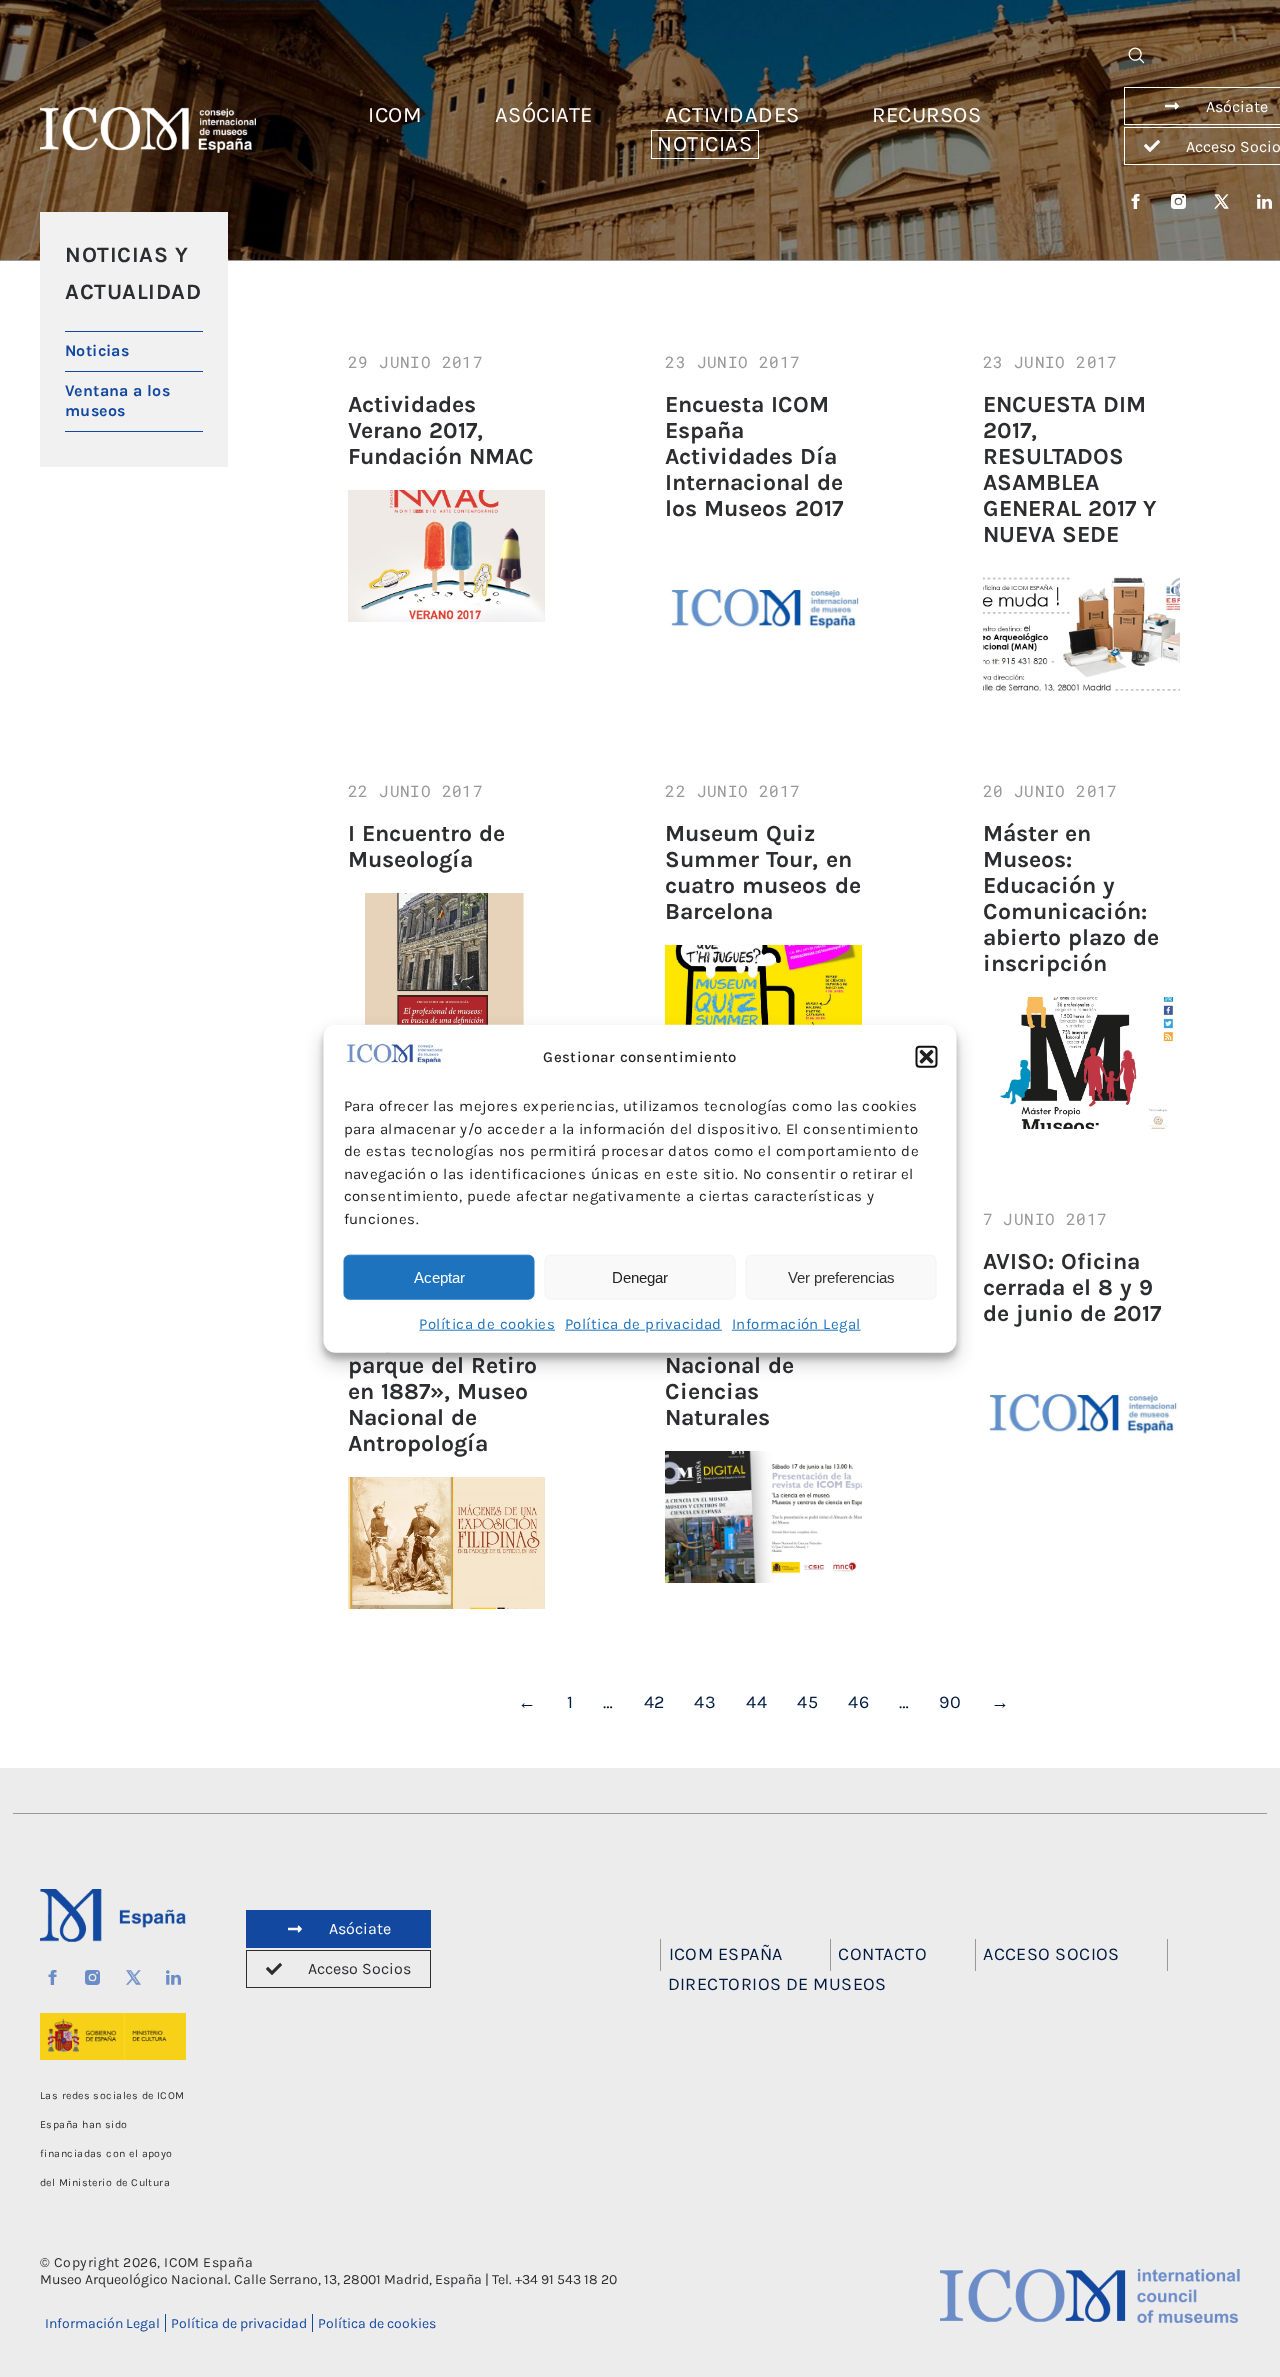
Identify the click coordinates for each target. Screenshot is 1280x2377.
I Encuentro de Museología (426, 846)
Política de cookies (487, 1324)
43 (705, 1702)
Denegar (640, 1276)
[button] (927, 1057)
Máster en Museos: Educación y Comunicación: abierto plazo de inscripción (1071, 898)
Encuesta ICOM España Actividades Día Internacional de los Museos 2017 (754, 456)
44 (756, 1702)
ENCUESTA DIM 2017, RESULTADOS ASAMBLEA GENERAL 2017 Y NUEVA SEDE (1069, 469)
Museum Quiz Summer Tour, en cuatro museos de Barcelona (762, 872)
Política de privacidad (643, 1324)
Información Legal (796, 1324)
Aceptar (439, 1276)
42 (654, 1702)
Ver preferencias (841, 1276)
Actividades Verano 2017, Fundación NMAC (441, 430)
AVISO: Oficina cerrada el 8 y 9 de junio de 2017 (1072, 1287)
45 (807, 1702)
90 (950, 1702)
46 (858, 1702)
